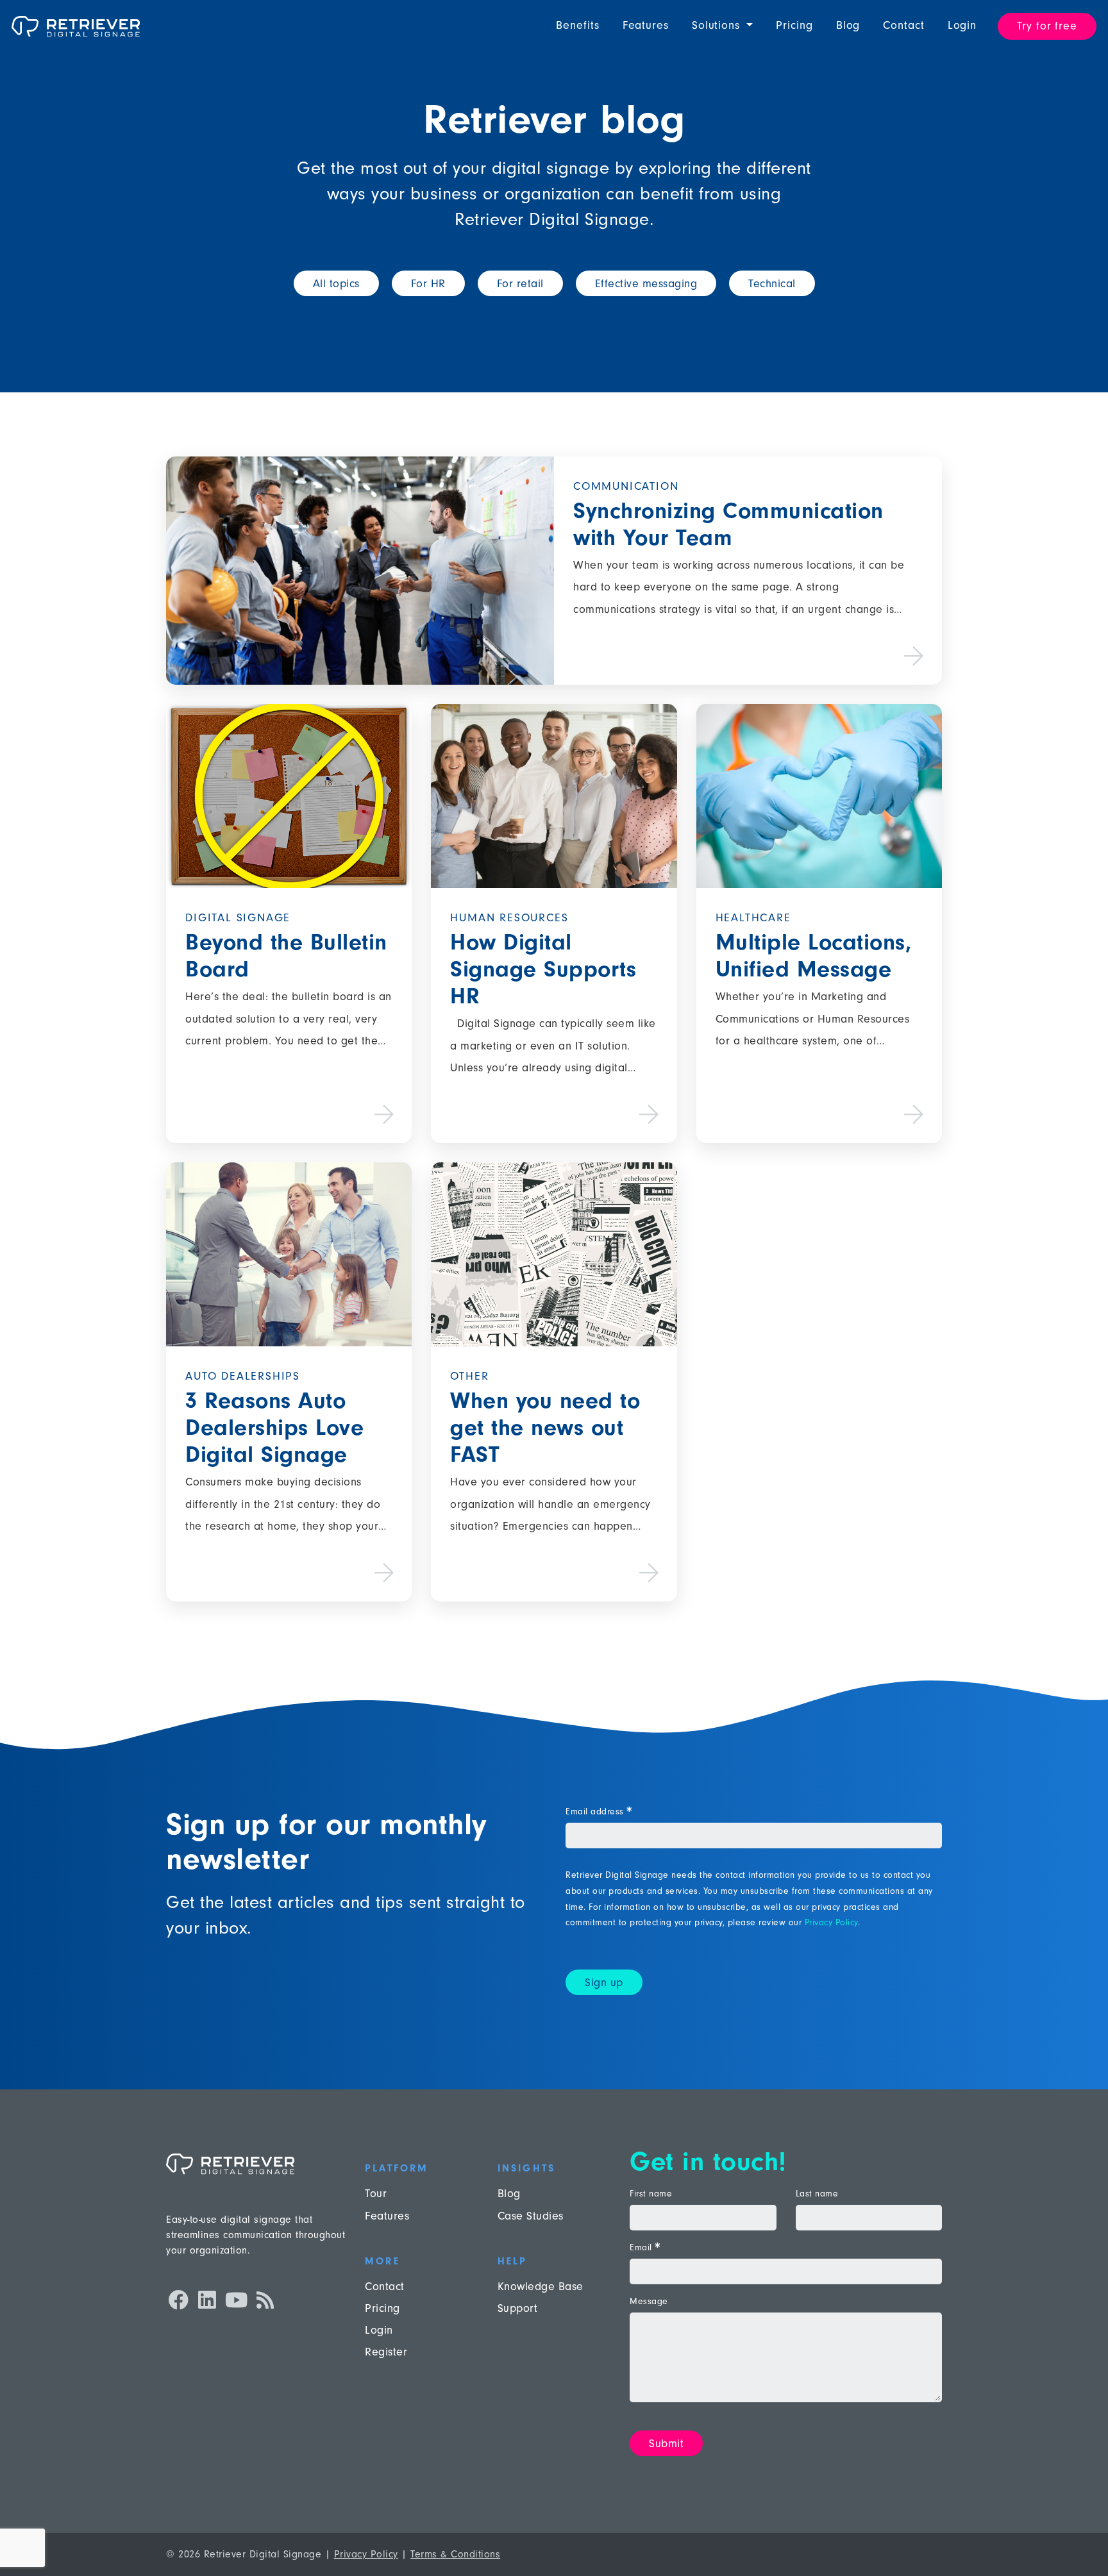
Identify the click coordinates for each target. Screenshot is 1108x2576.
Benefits (577, 25)
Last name (817, 2194)
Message (649, 2302)
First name (651, 2194)
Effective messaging (646, 284)
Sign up (604, 1983)
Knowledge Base (541, 2287)
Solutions (718, 25)
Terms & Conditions (455, 2554)
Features (646, 25)
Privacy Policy (831, 1922)
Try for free (1047, 26)
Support (518, 2308)
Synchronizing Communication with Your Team (728, 524)
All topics (336, 284)
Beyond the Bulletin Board (286, 956)
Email (644, 2248)
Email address (598, 1812)
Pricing (794, 25)
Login (962, 25)
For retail (520, 284)
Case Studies (531, 2216)
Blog (848, 25)
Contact (903, 25)
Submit (666, 2444)
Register (386, 2352)
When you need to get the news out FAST (545, 1427)
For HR (428, 284)
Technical (772, 284)
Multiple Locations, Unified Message (814, 956)
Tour (376, 2194)
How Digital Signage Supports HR (543, 969)
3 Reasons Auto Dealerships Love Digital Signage (274, 1427)
